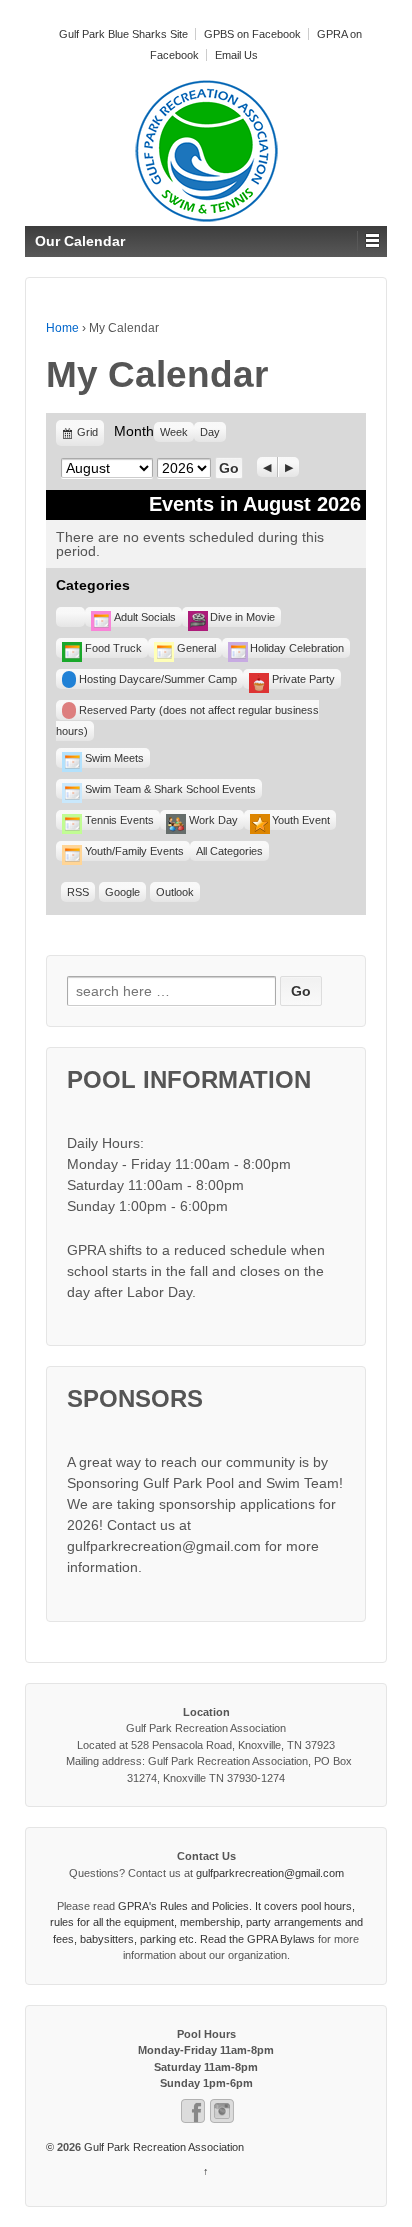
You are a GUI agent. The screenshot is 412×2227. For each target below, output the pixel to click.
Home (62, 328)
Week (174, 432)
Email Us (236, 55)
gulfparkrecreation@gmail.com (270, 1873)
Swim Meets (114, 758)
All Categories (229, 851)
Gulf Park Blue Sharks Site (123, 34)
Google (122, 892)
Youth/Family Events (134, 851)
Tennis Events (119, 820)
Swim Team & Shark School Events (170, 789)
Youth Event (301, 820)
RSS (78, 892)
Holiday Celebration (297, 648)
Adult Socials (145, 617)
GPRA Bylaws (281, 1939)
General (196, 648)
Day (210, 432)
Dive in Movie (242, 617)
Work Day (213, 820)
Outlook (175, 892)
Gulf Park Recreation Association (162, 2147)
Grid (88, 436)
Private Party (303, 679)
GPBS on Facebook (252, 34)
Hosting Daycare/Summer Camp (158, 679)
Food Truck (113, 648)
